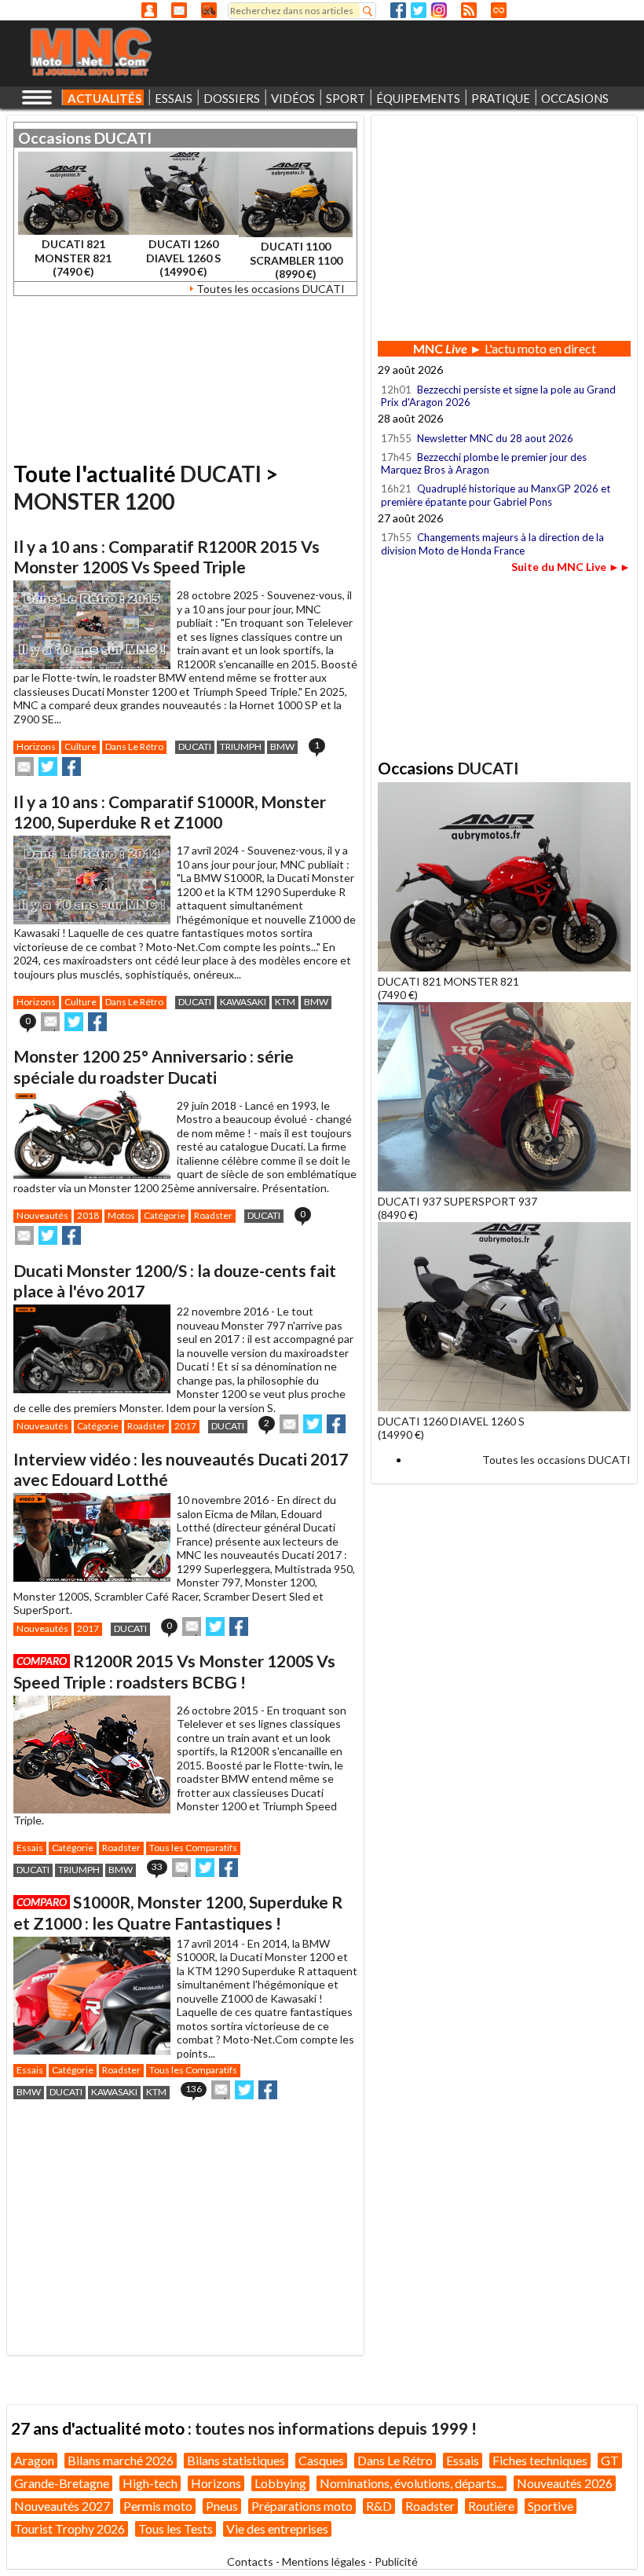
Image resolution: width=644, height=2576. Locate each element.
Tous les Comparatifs (193, 1848)
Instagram (439, 10)
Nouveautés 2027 (62, 2506)
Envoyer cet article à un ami (24, 767)
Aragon (34, 2460)
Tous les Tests (176, 2528)
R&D (379, 2506)
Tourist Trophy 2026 (70, 2528)
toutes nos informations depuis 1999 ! (336, 2428)
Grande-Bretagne (62, 2483)
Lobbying (280, 2483)
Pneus (222, 2506)
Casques (321, 2460)
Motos (121, 1215)
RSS (469, 10)
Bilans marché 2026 (121, 2460)
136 (194, 2089)
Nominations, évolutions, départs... (412, 2483)
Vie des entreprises (277, 2528)
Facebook (398, 10)
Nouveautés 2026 (565, 2483)
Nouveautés (42, 1215)
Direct (499, 10)
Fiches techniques (540, 2460)
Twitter (419, 10)
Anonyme (149, 10)
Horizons (36, 746)
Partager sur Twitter (48, 767)
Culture (80, 746)
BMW (282, 746)
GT (610, 2460)
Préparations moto (302, 2506)
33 (157, 1866)
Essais (30, 1848)
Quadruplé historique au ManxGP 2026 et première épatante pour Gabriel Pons (496, 495)
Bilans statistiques (236, 2460)
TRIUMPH (241, 746)
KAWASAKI (243, 1002)
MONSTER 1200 (94, 501)
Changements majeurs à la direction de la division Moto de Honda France (492, 543)
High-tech (150, 2483)
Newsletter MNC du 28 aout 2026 (495, 438)
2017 (185, 1426)
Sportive (551, 2506)
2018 (88, 1215)
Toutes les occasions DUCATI (271, 289)
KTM (285, 1002)
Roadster (213, 1215)
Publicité (396, 2561)
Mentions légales (324, 2561)
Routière (491, 2506)
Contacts (250, 2561)
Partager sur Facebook (71, 767)
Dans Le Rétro (134, 746)
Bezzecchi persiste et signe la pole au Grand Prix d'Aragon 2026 (498, 396)
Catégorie (165, 1215)
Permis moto (158, 2506)
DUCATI (123, 138)
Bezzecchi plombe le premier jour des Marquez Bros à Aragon (484, 463)
